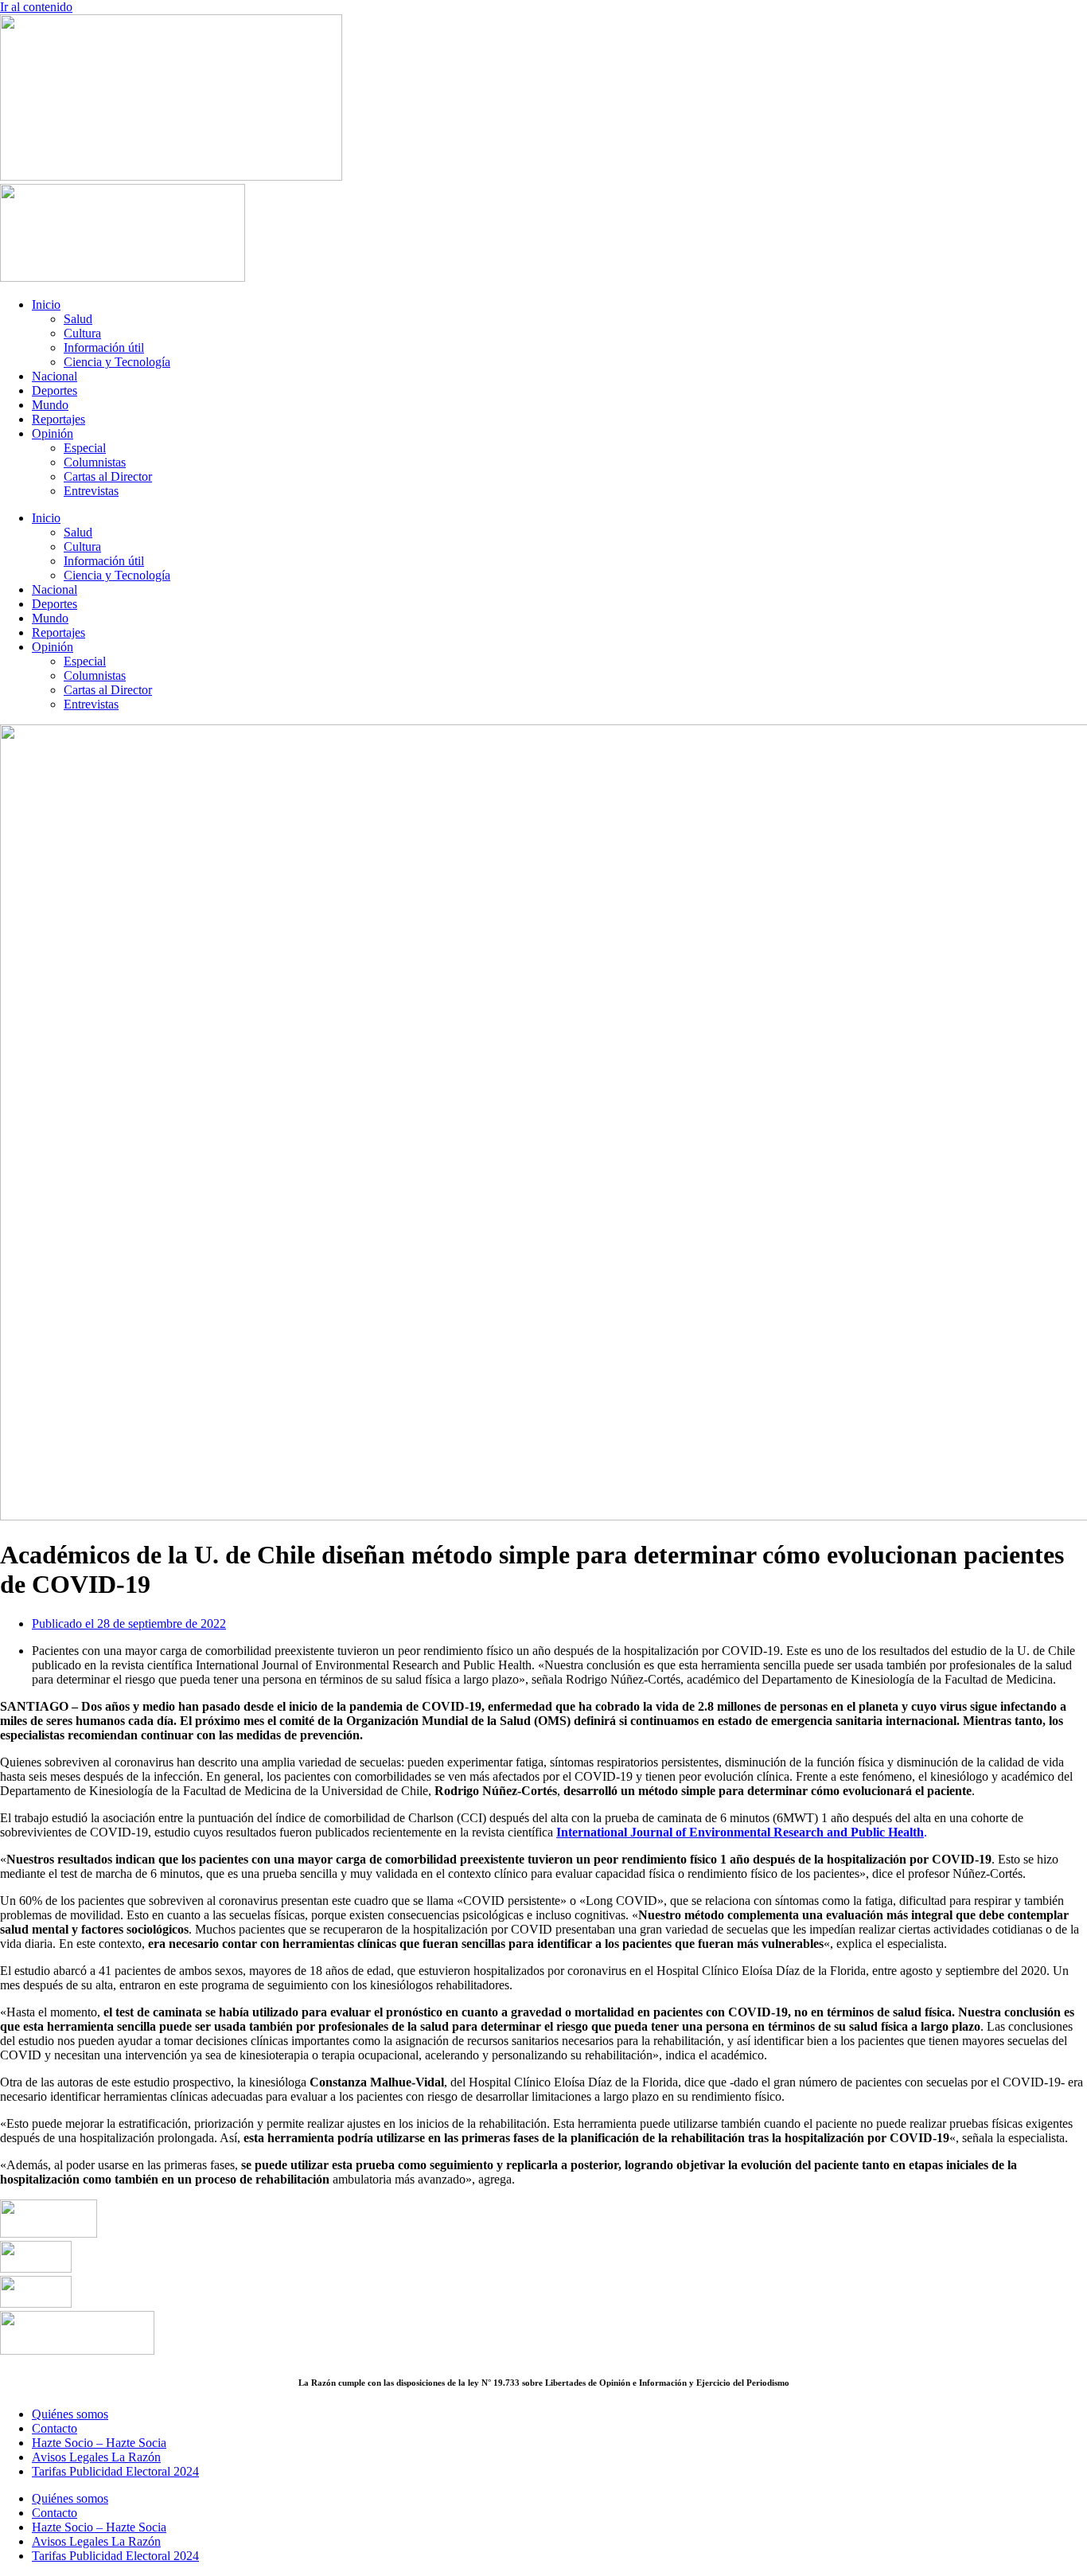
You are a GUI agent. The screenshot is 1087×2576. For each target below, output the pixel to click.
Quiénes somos (70, 2414)
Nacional (55, 376)
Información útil (104, 347)
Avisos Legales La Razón (96, 2457)
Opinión (53, 433)
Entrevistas (91, 491)
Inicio (46, 304)
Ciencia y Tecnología (117, 362)
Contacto (55, 2428)
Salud (78, 319)
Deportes (55, 390)
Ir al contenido (36, 7)
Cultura (82, 333)
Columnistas (95, 462)
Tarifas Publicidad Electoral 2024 (115, 2471)
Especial (85, 448)
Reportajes (58, 419)
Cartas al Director (108, 476)
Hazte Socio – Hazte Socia (99, 2443)
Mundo (50, 405)
